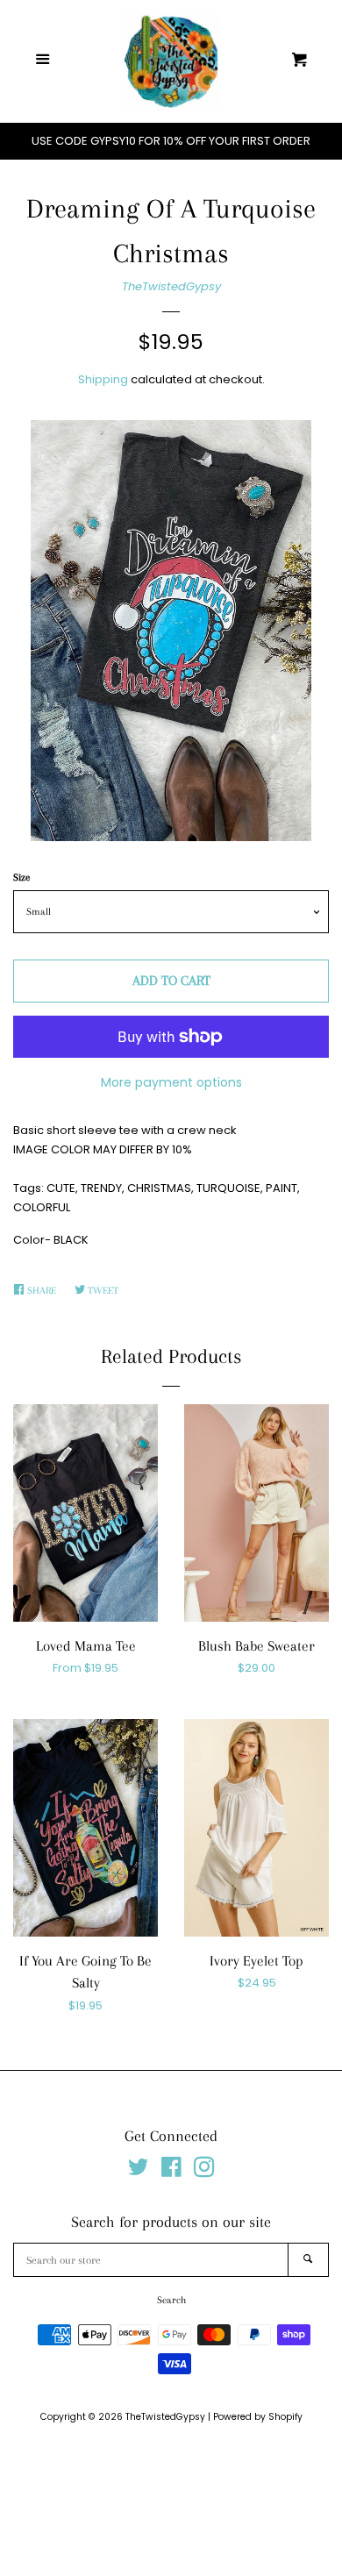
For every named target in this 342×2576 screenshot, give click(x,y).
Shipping (103, 379)
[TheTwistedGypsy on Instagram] (204, 2171)
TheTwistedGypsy (171, 286)
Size (21, 878)
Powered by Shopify (258, 2417)
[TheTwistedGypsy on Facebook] (171, 2171)
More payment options (171, 1082)
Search (171, 2300)
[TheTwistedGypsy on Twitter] (139, 2171)
